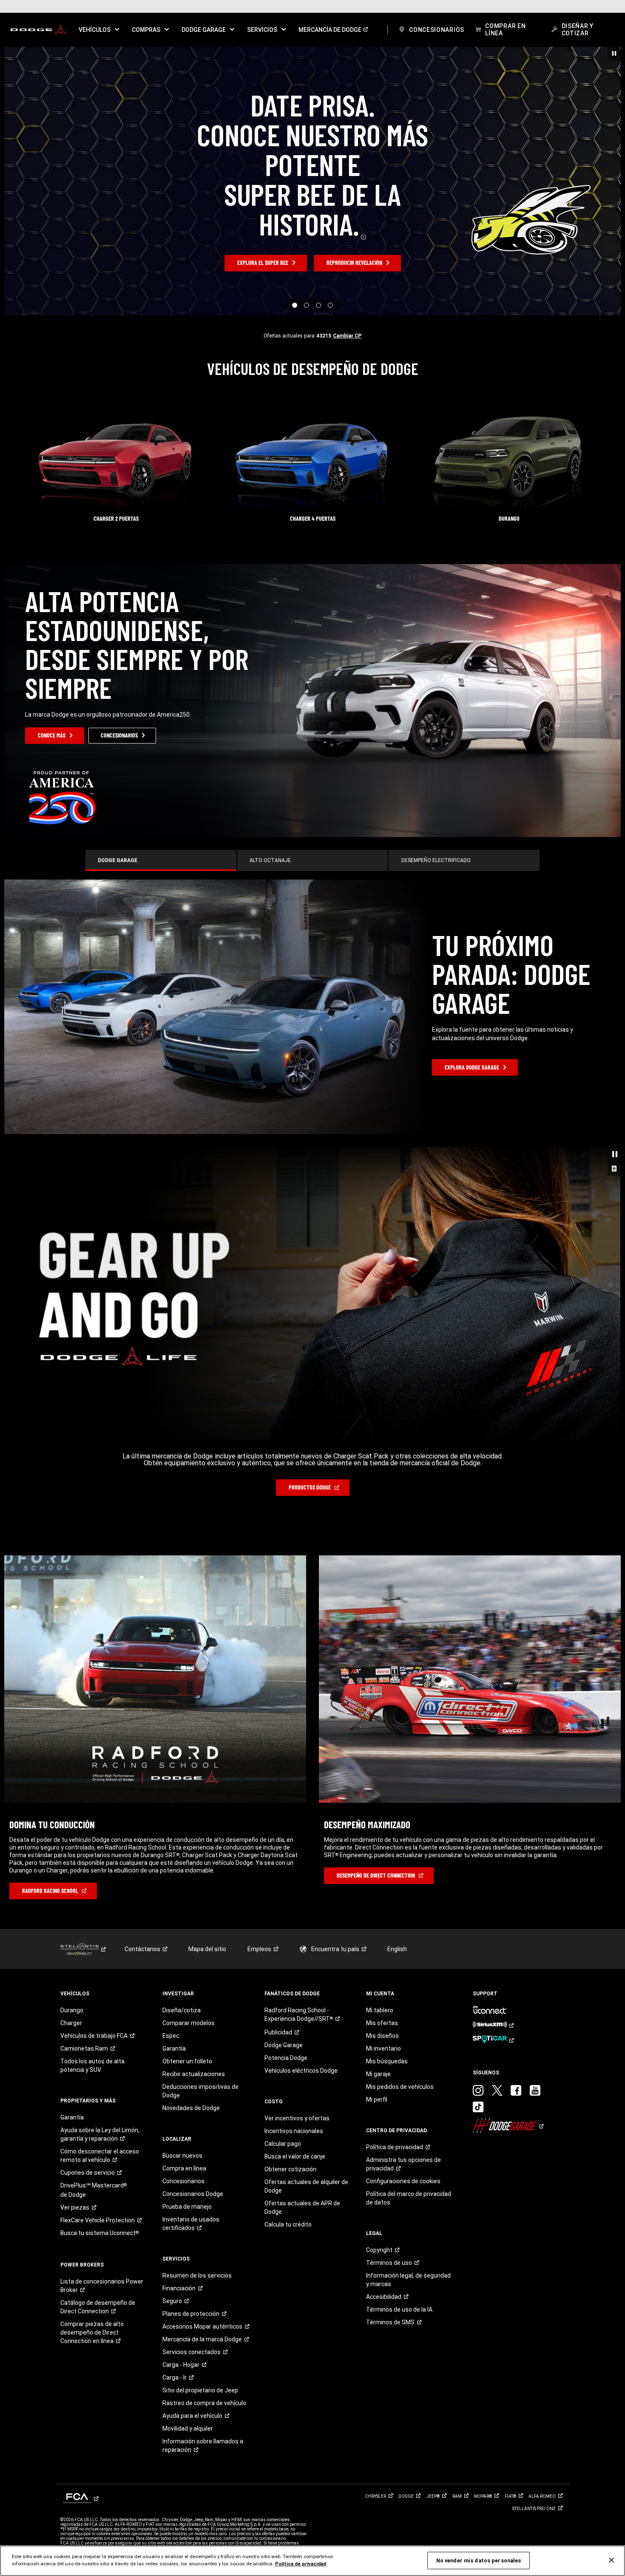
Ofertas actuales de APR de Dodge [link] (302, 2020)
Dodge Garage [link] (284, 1858)
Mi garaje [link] (378, 1887)
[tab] (161, 860)
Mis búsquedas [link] (387, 1874)
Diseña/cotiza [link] (182, 1823)
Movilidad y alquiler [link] (188, 2241)
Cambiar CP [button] (347, 336)
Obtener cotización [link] (290, 1982)
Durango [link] (72, 1823)
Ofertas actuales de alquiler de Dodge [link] (306, 1999)
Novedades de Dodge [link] (191, 1921)
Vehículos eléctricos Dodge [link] (301, 1884)
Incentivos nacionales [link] (294, 1944)
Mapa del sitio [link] (207, 1762)
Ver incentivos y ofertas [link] (297, 1931)
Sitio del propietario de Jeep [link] (200, 2203)
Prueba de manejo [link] (187, 2020)
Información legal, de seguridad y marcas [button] (408, 2093)
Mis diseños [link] (382, 1849)
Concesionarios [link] (183, 1994)
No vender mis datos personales (479, 2560)
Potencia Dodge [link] (286, 1871)
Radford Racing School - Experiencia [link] (299, 1827)
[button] (99, 30)
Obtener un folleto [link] (187, 1874)
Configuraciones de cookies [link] (403, 1994)
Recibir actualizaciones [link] (194, 1887)
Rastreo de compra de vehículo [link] (204, 2216)
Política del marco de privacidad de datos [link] (409, 2011)
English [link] (397, 1762)
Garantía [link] (72, 1930)
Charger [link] (71, 1836)
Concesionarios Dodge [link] (193, 2007)
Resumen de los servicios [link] (197, 2088)
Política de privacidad (301, 2564)
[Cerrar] (611, 2560)
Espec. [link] (171, 1849)
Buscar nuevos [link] (182, 1969)
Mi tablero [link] (380, 1823)
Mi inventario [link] (384, 1861)
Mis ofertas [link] (382, 1836)
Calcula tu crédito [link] (288, 2037)
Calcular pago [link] (283, 1957)
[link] (38, 30)
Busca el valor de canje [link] (295, 1969)
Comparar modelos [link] (189, 1836)
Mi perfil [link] (377, 1912)
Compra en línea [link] (184, 1981)
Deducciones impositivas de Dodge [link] (200, 1904)
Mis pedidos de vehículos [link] (400, 1900)
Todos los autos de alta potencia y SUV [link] (92, 1878)
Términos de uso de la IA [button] (399, 2122)
